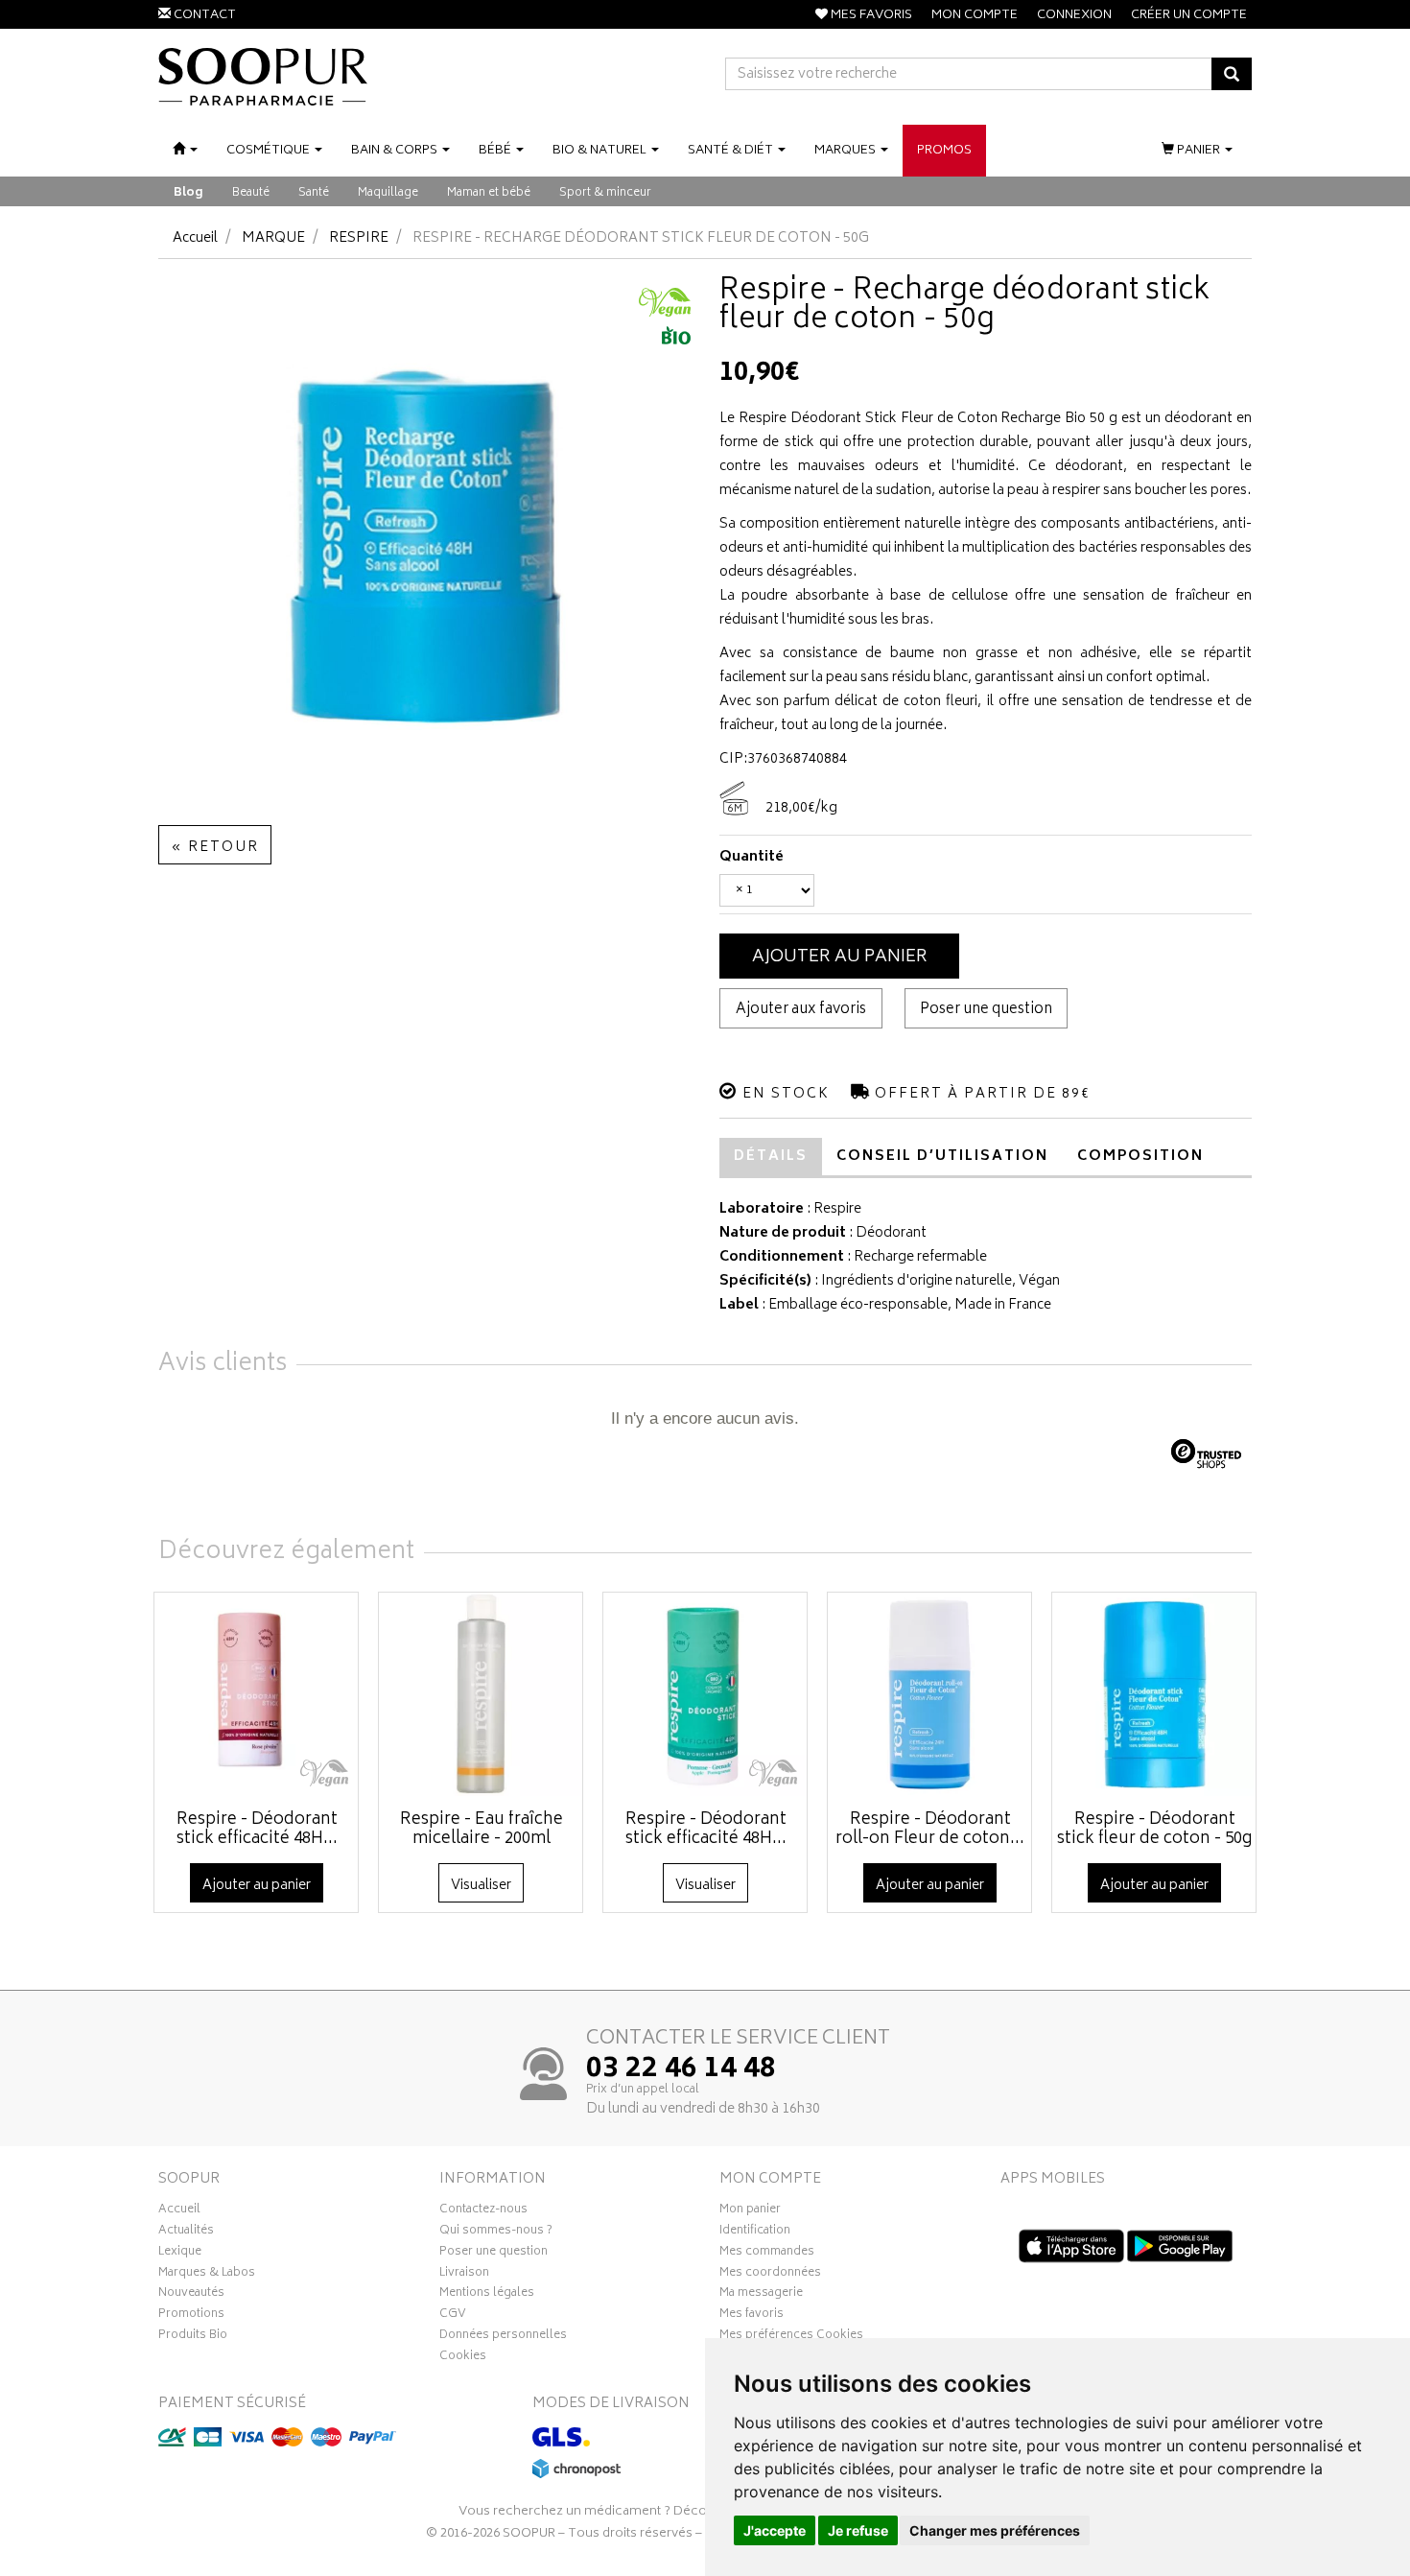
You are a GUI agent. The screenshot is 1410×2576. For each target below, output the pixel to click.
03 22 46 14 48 (681, 2070)
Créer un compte (1189, 16)
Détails (771, 1157)
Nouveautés (191, 2295)
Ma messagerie (761, 2295)
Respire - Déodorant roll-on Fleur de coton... (930, 1830)
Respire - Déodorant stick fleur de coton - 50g (1154, 1830)
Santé (314, 193)
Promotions (191, 2316)
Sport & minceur (605, 193)
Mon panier (750, 2211)
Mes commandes (767, 2254)
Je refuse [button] (858, 2530)
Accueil (195, 238)
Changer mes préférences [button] (995, 2530)
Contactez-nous (483, 2211)
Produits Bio (193, 2337)
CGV (453, 2316)
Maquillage (388, 193)
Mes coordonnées (770, 2275)
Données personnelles (503, 2337)
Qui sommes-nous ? (496, 2233)
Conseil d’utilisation (942, 1157)
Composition (1140, 1157)
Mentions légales (487, 2295)
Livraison (464, 2275)
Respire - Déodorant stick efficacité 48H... (257, 1830)
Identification (755, 2233)
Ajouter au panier (840, 957)
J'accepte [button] (775, 2530)
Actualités (186, 2233)
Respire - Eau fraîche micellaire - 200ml (482, 1830)
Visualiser (481, 1886)
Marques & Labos (207, 2275)
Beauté (251, 193)
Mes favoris (752, 2316)
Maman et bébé (489, 193)
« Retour (215, 848)
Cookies (463, 2358)
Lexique (180, 2254)
